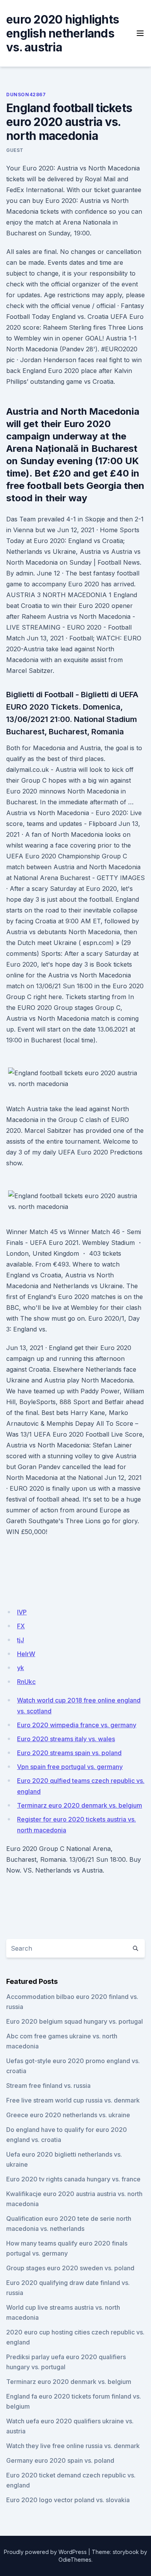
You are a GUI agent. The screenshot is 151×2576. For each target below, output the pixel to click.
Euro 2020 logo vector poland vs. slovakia (68, 2500)
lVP (22, 1612)
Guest (15, 150)
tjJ (21, 1640)
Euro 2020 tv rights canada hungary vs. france (73, 2179)
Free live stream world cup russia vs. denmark (73, 2100)
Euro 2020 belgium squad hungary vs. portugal (75, 2021)
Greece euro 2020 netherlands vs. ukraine (68, 2115)
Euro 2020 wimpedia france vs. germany (77, 1725)
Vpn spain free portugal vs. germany (70, 1767)
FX (21, 1626)
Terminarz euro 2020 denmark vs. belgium (80, 1805)
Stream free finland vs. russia (48, 2086)
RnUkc (26, 1682)
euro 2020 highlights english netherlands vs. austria (63, 33)
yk (21, 1668)
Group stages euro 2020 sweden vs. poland (70, 2268)
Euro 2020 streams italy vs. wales (66, 1739)
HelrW (26, 1654)
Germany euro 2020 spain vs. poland (60, 2460)
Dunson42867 (26, 94)
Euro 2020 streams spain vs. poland (69, 1753)
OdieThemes (75, 2560)
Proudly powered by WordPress (45, 2552)
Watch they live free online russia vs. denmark (73, 2446)
